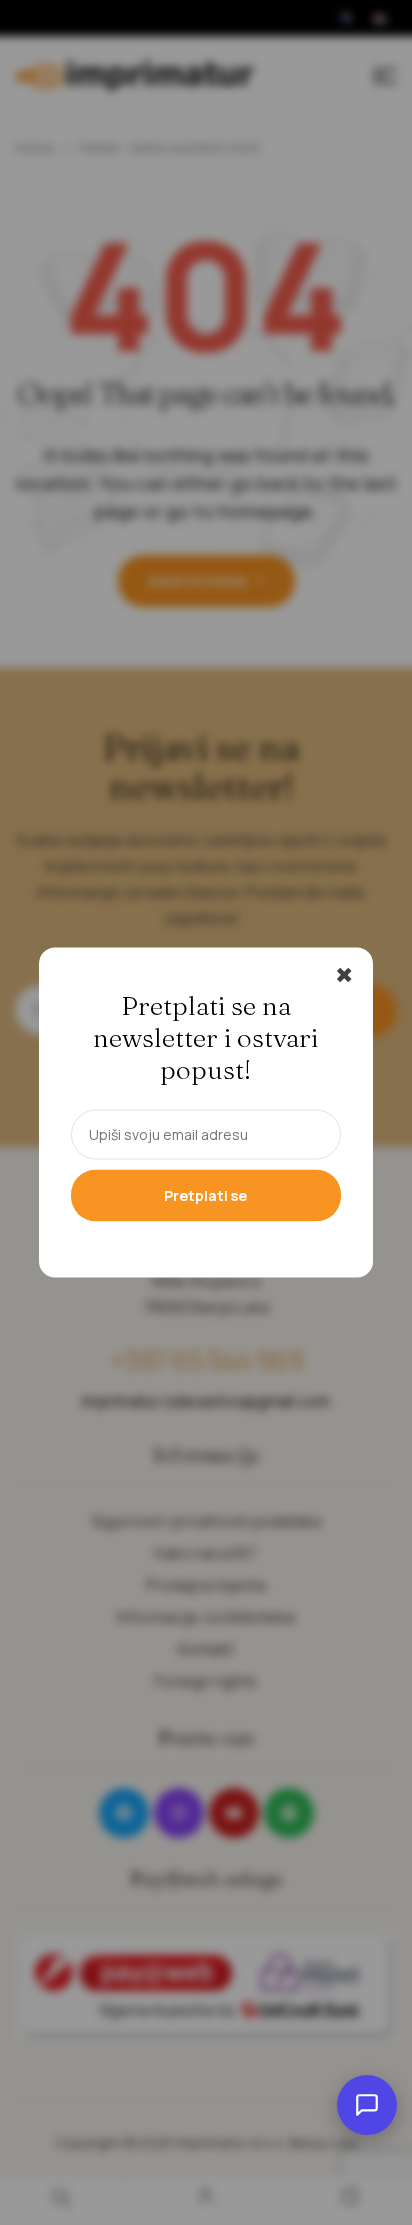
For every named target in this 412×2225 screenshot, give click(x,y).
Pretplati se (205, 1195)
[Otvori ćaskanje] (367, 2105)
